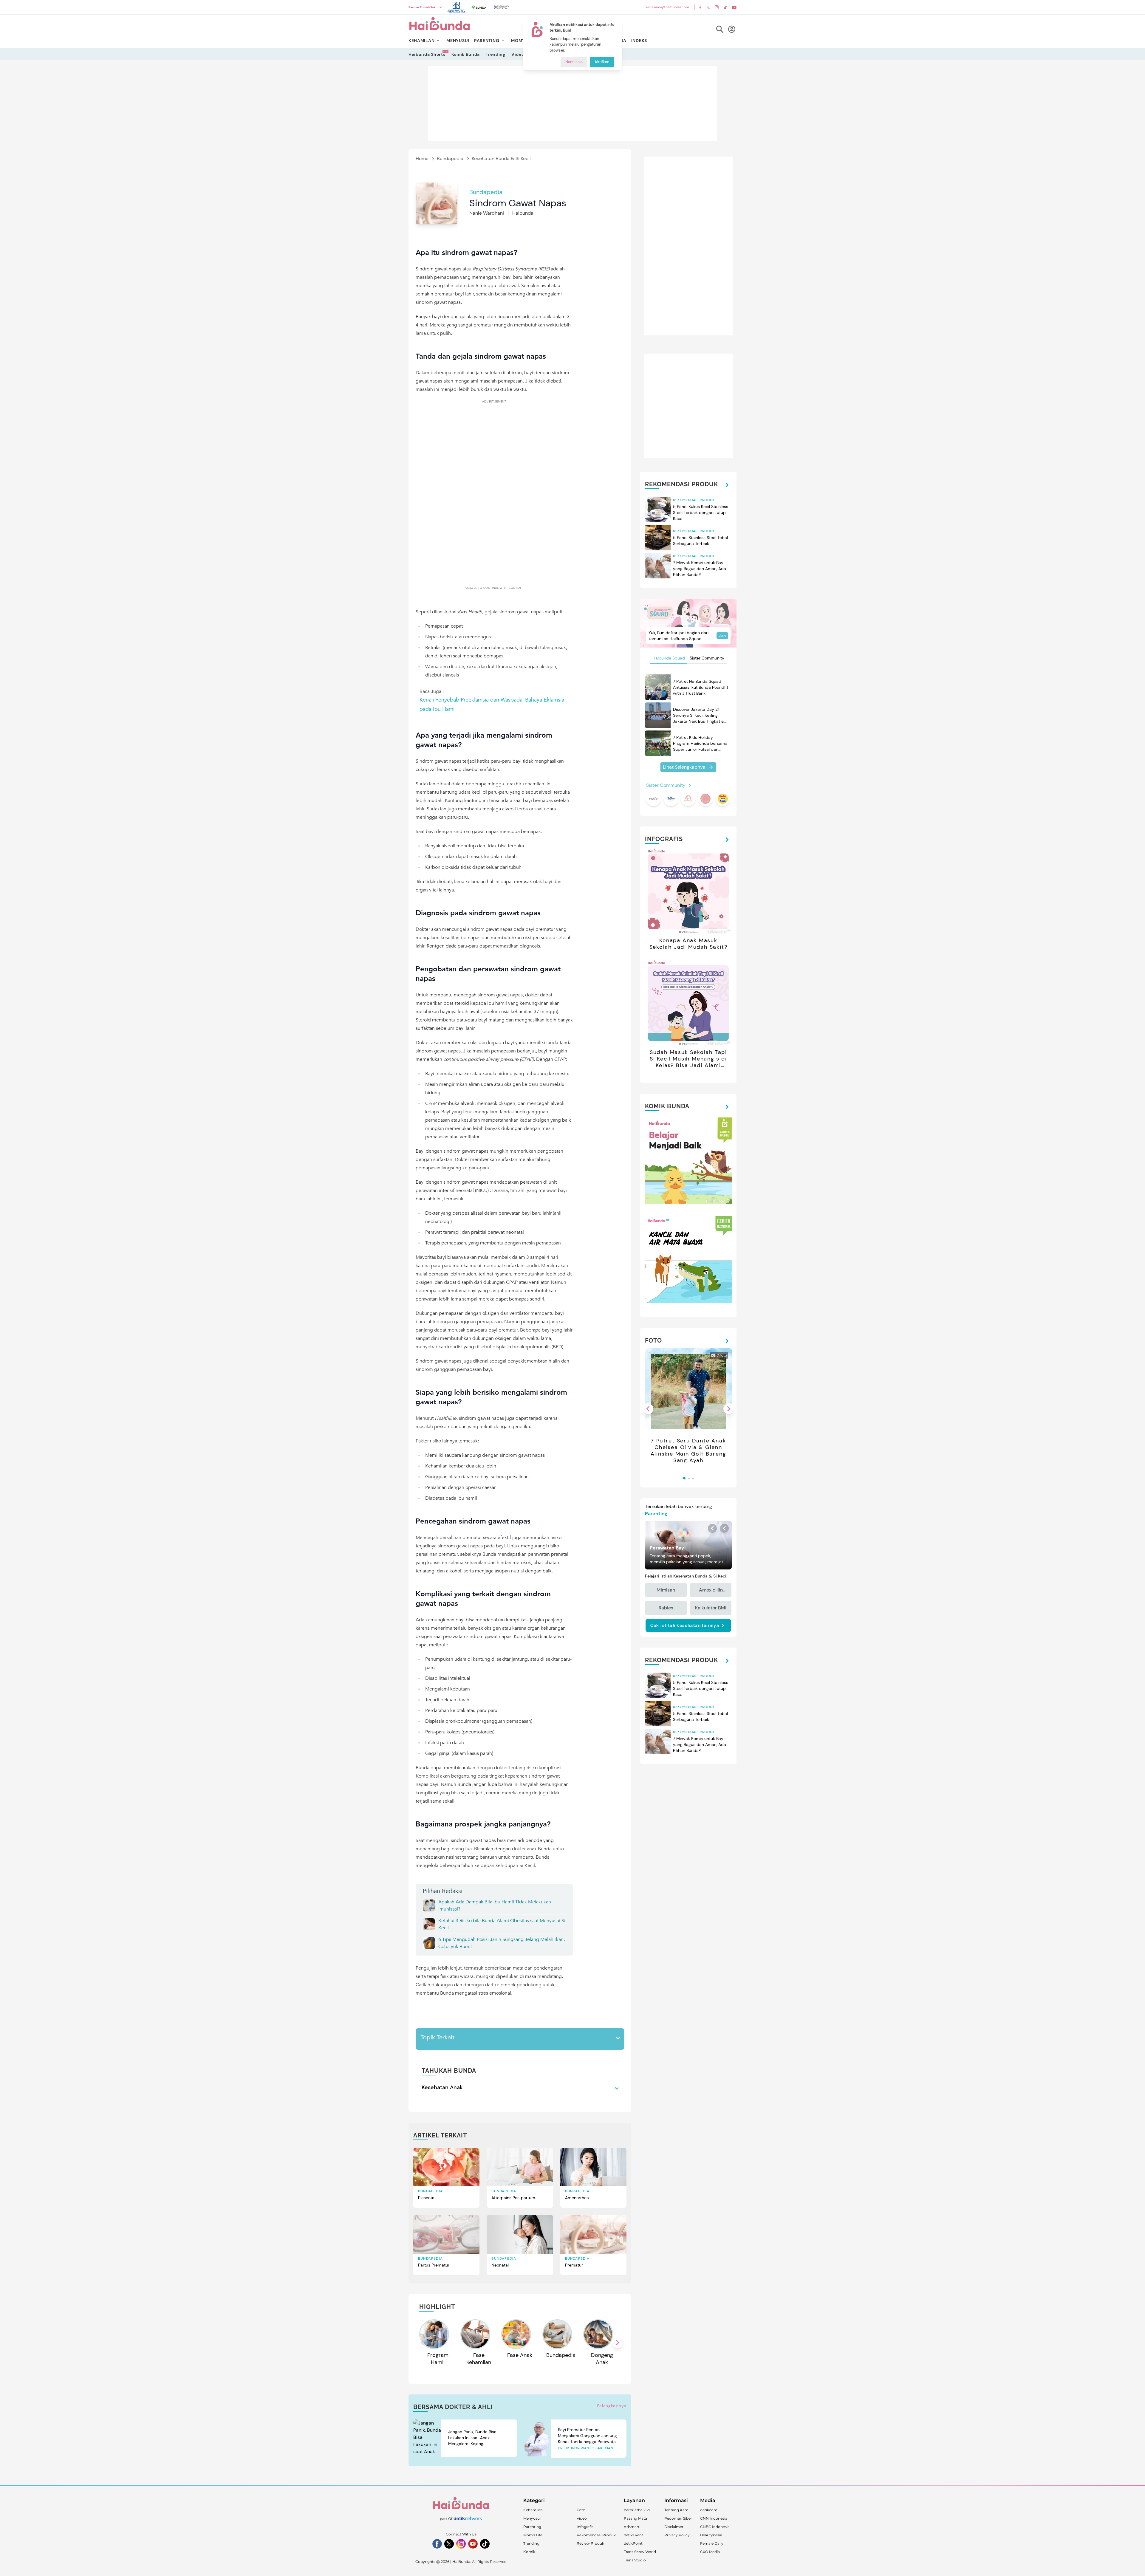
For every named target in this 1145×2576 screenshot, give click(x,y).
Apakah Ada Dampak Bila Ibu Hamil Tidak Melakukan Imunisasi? (495, 1905)
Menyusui (532, 2518)
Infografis (585, 2527)
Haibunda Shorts (427, 54)
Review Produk (590, 2543)
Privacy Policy (677, 2535)
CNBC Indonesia (715, 2527)
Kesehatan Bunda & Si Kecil (501, 158)
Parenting (532, 2527)
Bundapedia (450, 158)
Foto (581, 2510)
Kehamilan (533, 2510)
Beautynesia (711, 2535)
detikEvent (633, 2535)
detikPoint (633, 2543)
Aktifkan (602, 62)
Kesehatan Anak (442, 2087)
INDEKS (639, 41)
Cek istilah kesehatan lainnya (685, 1626)
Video (518, 54)
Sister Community (707, 658)
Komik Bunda (466, 54)
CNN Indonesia (714, 2518)
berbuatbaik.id (637, 2510)
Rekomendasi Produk (596, 2535)
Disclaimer (674, 2527)
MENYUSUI (458, 41)
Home (422, 158)
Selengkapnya (612, 2406)
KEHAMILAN (421, 41)
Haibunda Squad (669, 658)
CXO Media (710, 2552)
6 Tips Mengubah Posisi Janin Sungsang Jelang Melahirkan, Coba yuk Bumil (502, 1943)
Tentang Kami (677, 2510)
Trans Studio (635, 2560)
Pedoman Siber (678, 2518)
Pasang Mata (635, 2518)
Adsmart (632, 2527)
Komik (529, 2552)
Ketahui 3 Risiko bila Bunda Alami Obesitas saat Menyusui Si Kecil (502, 1924)
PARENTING (487, 41)
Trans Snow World (640, 2552)
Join (722, 636)
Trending (496, 54)
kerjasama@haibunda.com (667, 7)
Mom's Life (533, 2535)
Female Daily (712, 2543)
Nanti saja (574, 62)
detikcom (709, 2510)
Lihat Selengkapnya (684, 767)
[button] (618, 2343)
